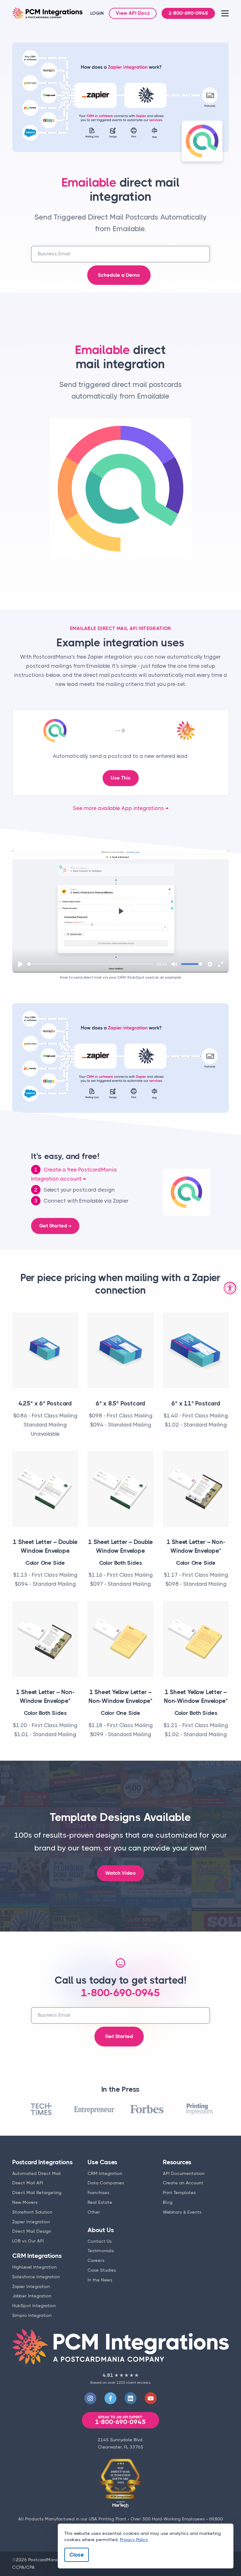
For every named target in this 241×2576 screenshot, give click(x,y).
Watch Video (120, 1873)
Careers (96, 2260)
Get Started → (55, 1226)
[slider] (90, 964)
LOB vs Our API (28, 2241)
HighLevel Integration (35, 2267)
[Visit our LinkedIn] (131, 2398)
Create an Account (183, 2183)
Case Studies (102, 2270)
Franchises (99, 2193)
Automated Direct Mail (37, 2173)
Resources (177, 2162)
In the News (100, 2280)
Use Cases (102, 2162)
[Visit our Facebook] (110, 2398)
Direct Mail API (28, 2183)
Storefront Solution (32, 2212)
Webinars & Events (182, 2212)
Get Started (119, 2036)
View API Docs (133, 13)
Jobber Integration (32, 2296)
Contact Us (100, 2241)
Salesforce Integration (36, 2277)
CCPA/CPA (24, 2567)
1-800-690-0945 (188, 13)
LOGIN (97, 13)
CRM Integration (105, 2173)
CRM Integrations (37, 2256)
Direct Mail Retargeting (37, 2193)
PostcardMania (44, 2560)
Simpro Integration (32, 2315)
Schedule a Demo (119, 275)
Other (94, 2212)
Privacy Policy (134, 2540)
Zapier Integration (31, 2222)
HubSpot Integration (34, 2306)
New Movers (25, 2202)
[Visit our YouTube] (151, 2398)
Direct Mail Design (32, 2231)
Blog (168, 2202)
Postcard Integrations (43, 2162)
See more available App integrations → (121, 808)
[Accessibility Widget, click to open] (230, 1288)
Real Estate (100, 2202)
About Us (101, 2230)
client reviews (138, 2383)
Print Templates (179, 2193)
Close (77, 2555)
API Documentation (184, 2173)
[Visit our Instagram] (90, 2398)
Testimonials (101, 2251)
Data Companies (106, 2183)
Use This (121, 778)
